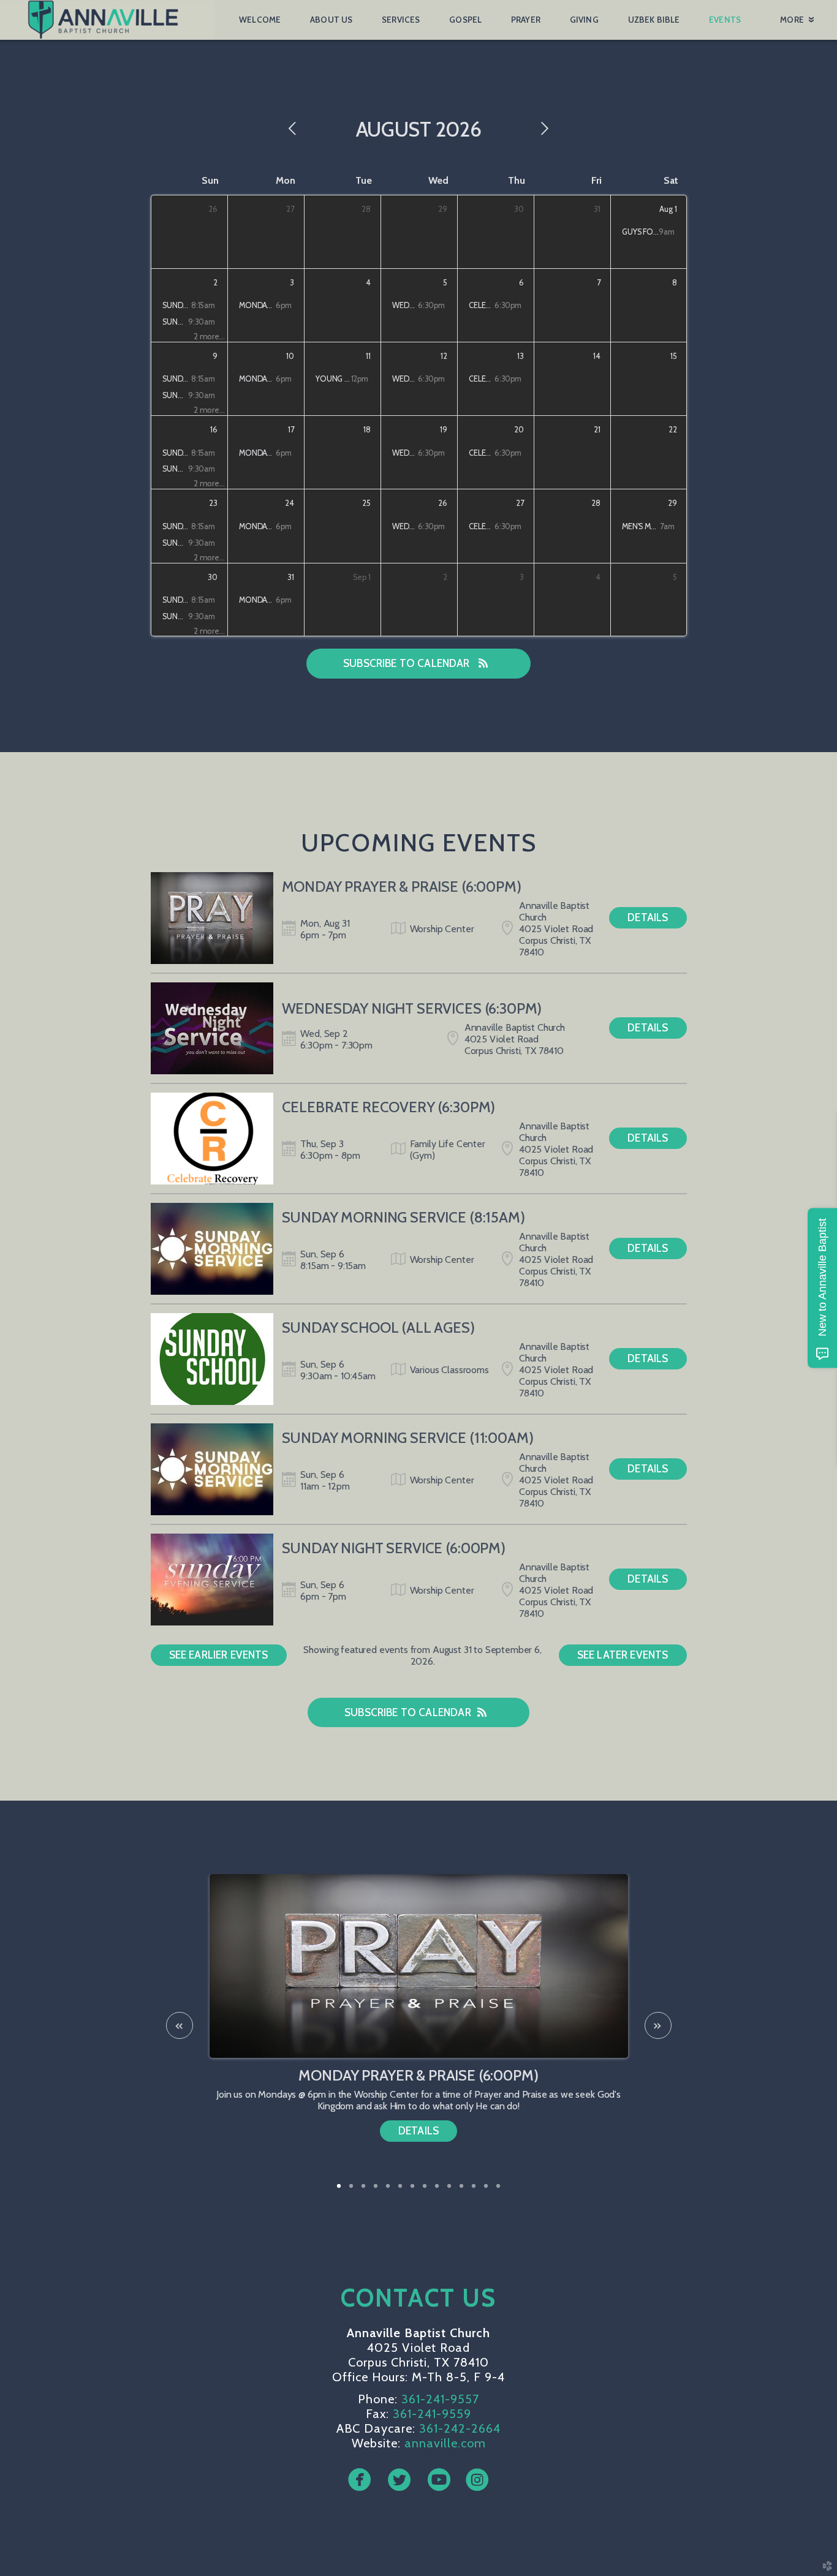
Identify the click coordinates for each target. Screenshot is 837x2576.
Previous (180, 2025)
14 (498, 2190)
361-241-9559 (432, 2414)
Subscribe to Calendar (408, 663)
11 (461, 2190)
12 (474, 2190)
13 (486, 2190)
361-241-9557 (440, 2399)
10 (449, 2190)
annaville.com (445, 2443)
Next (658, 2025)
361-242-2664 (460, 2428)
